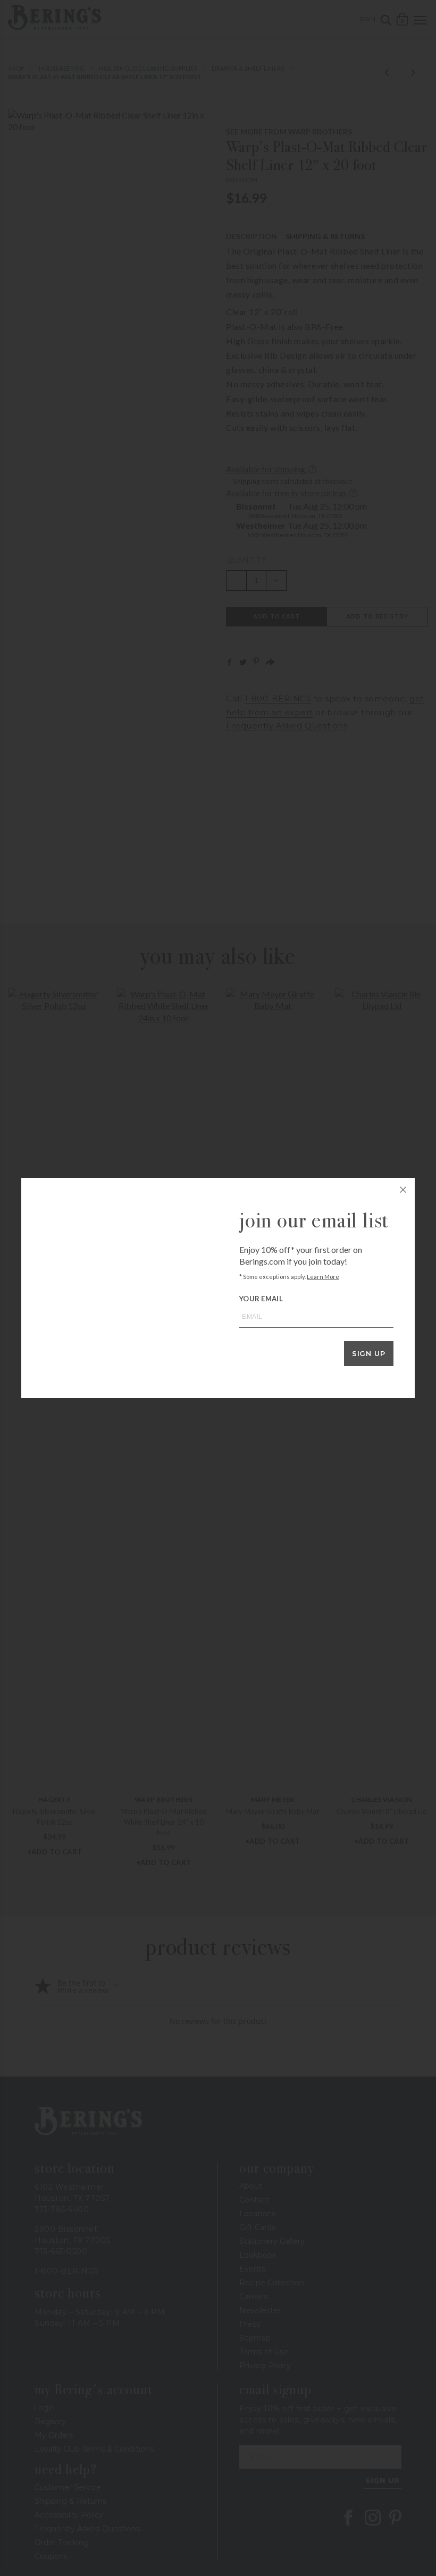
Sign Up (369, 1353)
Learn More (323, 1277)
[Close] (403, 1190)
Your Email (261, 1299)
